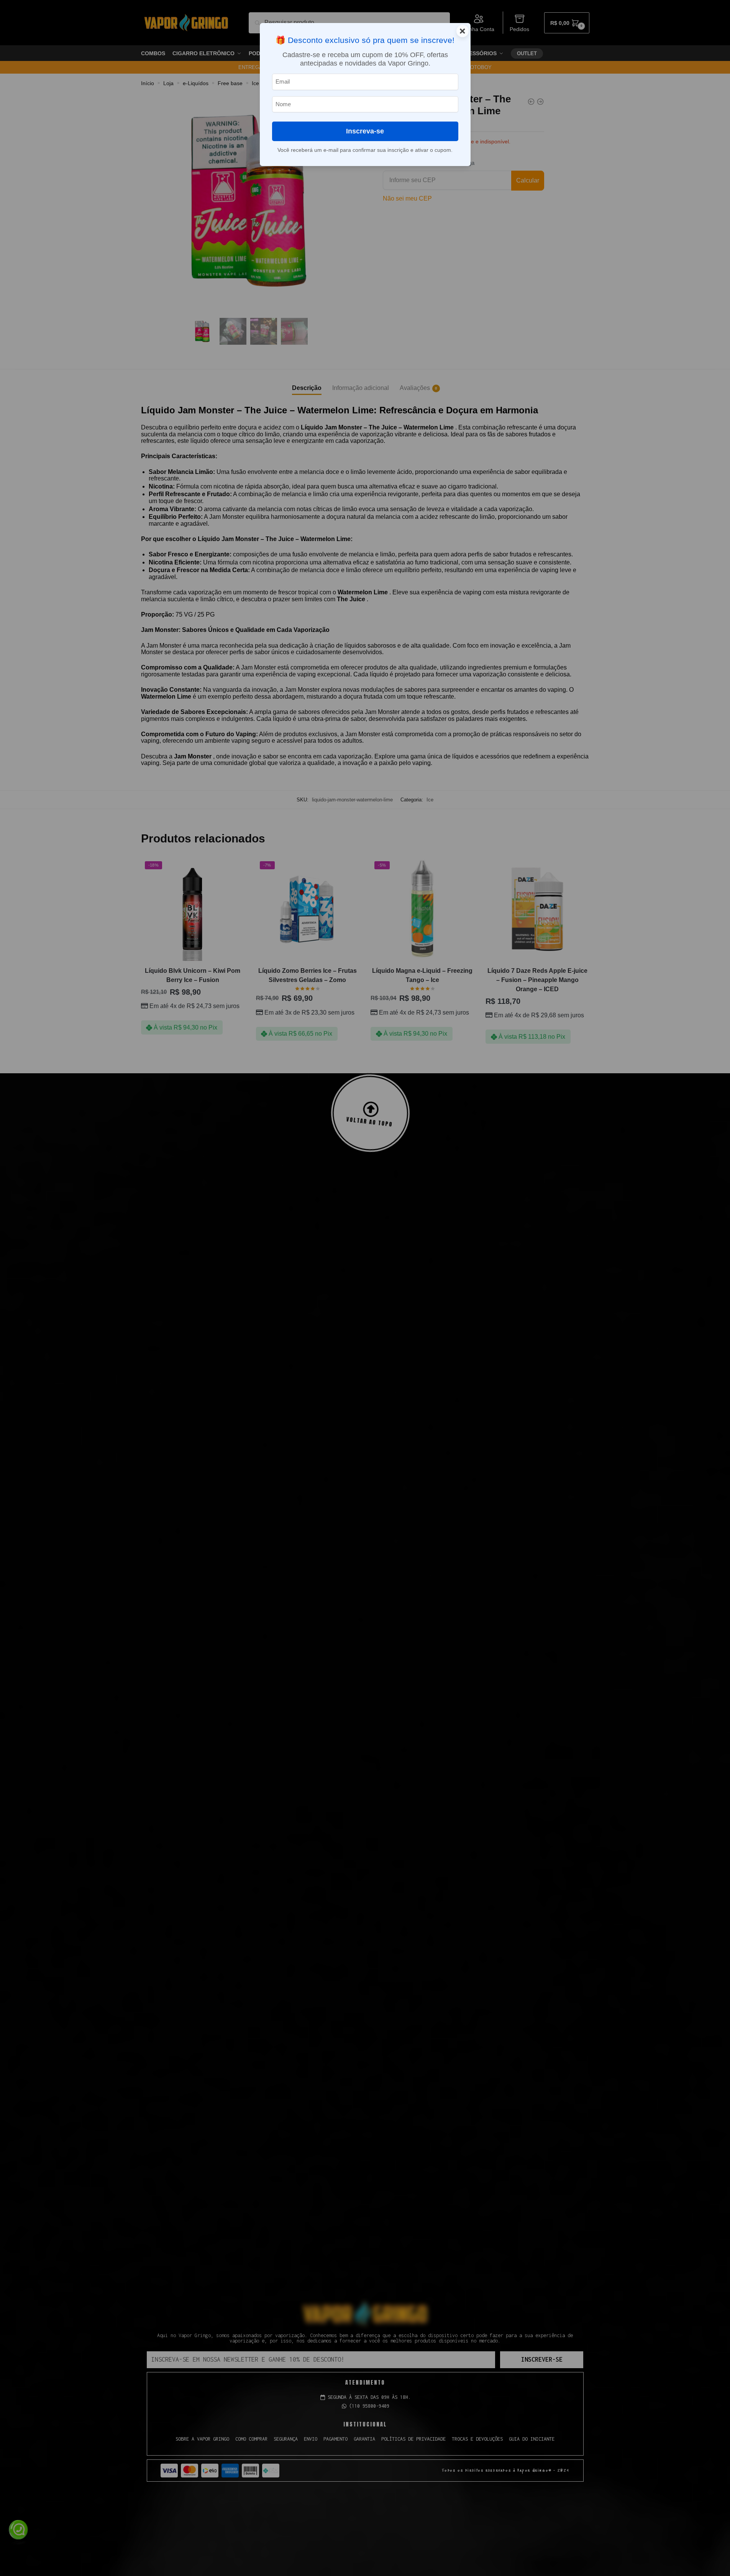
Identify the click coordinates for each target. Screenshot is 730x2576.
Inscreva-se (365, 131)
